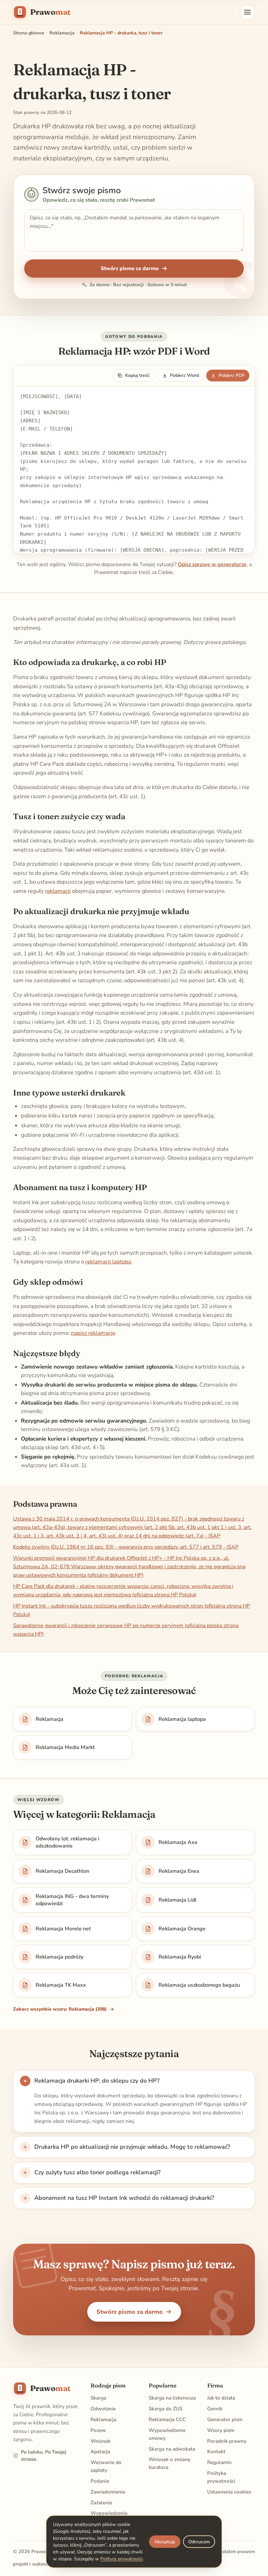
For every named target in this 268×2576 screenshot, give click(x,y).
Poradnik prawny (227, 2441)
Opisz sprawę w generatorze (212, 564)
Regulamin (219, 2462)
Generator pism (225, 2420)
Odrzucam (199, 2542)
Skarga (98, 2398)
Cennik (215, 2409)
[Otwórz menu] (247, 12)
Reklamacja (62, 33)
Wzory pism (221, 2430)
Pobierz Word (184, 375)
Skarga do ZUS (166, 2409)
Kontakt (216, 2452)
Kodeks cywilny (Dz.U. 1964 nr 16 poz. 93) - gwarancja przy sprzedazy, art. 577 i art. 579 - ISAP (126, 1547)
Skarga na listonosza (172, 2398)
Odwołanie (103, 2409)
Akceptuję (165, 2542)
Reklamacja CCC (167, 2420)
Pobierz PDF (232, 375)
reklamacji (58, 891)
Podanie (100, 2481)
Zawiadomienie (108, 2492)
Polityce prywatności (121, 2559)
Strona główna (29, 33)
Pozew (98, 2430)
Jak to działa (221, 2398)
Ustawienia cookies (229, 2492)
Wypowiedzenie (109, 2513)
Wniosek (100, 2441)
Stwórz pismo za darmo (130, 268)
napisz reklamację (93, 1333)
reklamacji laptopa (108, 1262)
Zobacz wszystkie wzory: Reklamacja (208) (60, 2009)
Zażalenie (101, 2503)
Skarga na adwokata (172, 2449)
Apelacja (100, 2452)
